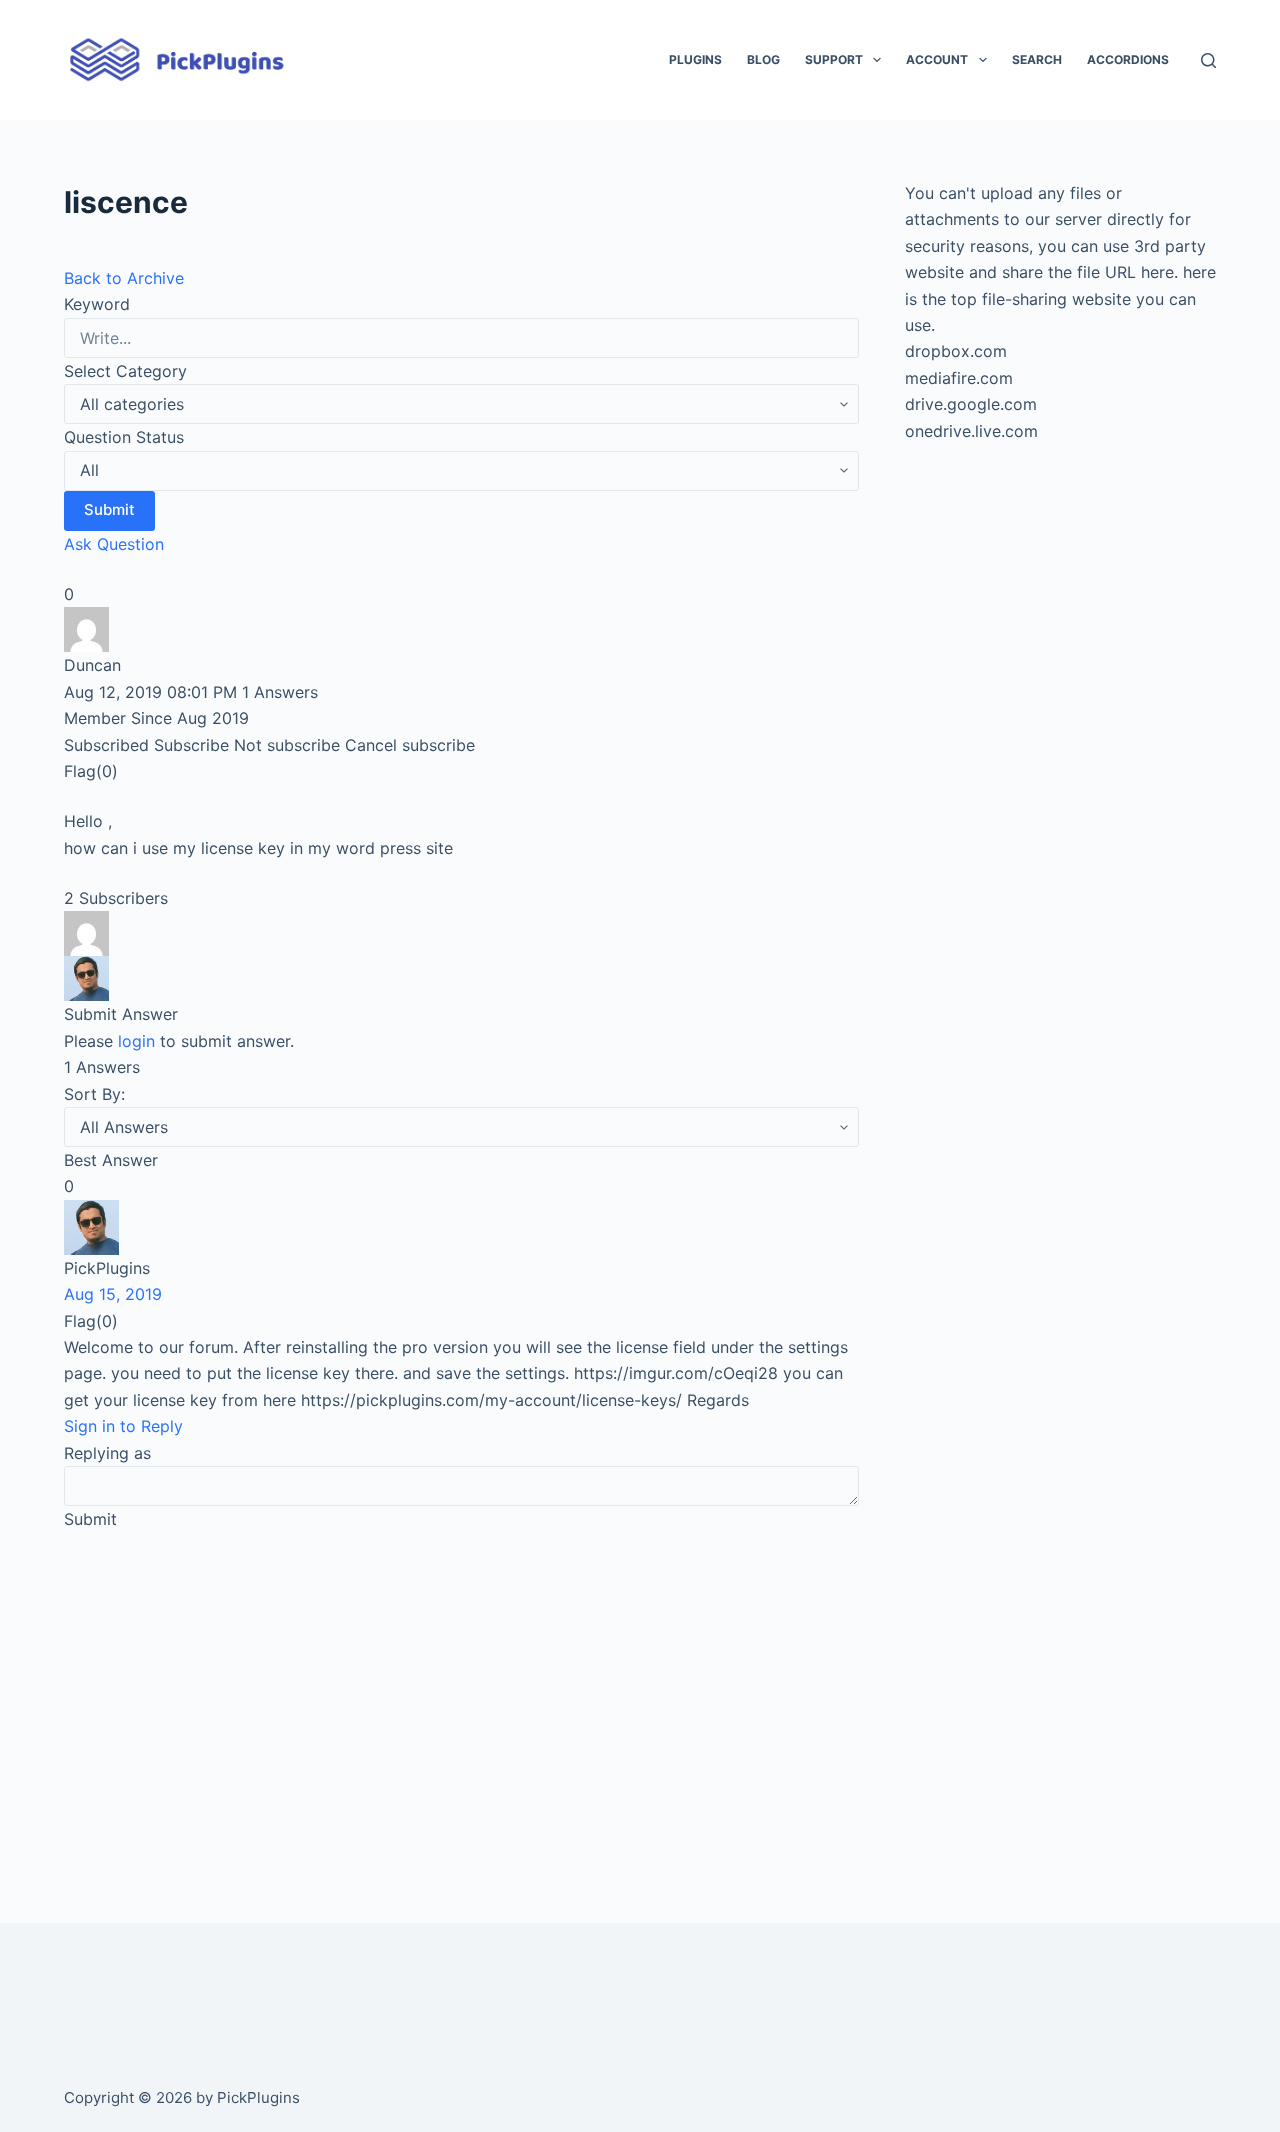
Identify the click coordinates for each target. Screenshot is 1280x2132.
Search (1037, 59)
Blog (763, 59)
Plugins (695, 59)
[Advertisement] (461, 1699)
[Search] (1208, 60)
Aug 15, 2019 (113, 1294)
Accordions (1128, 59)
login (136, 1041)
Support (834, 59)
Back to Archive (124, 278)
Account (937, 59)
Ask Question (114, 544)
